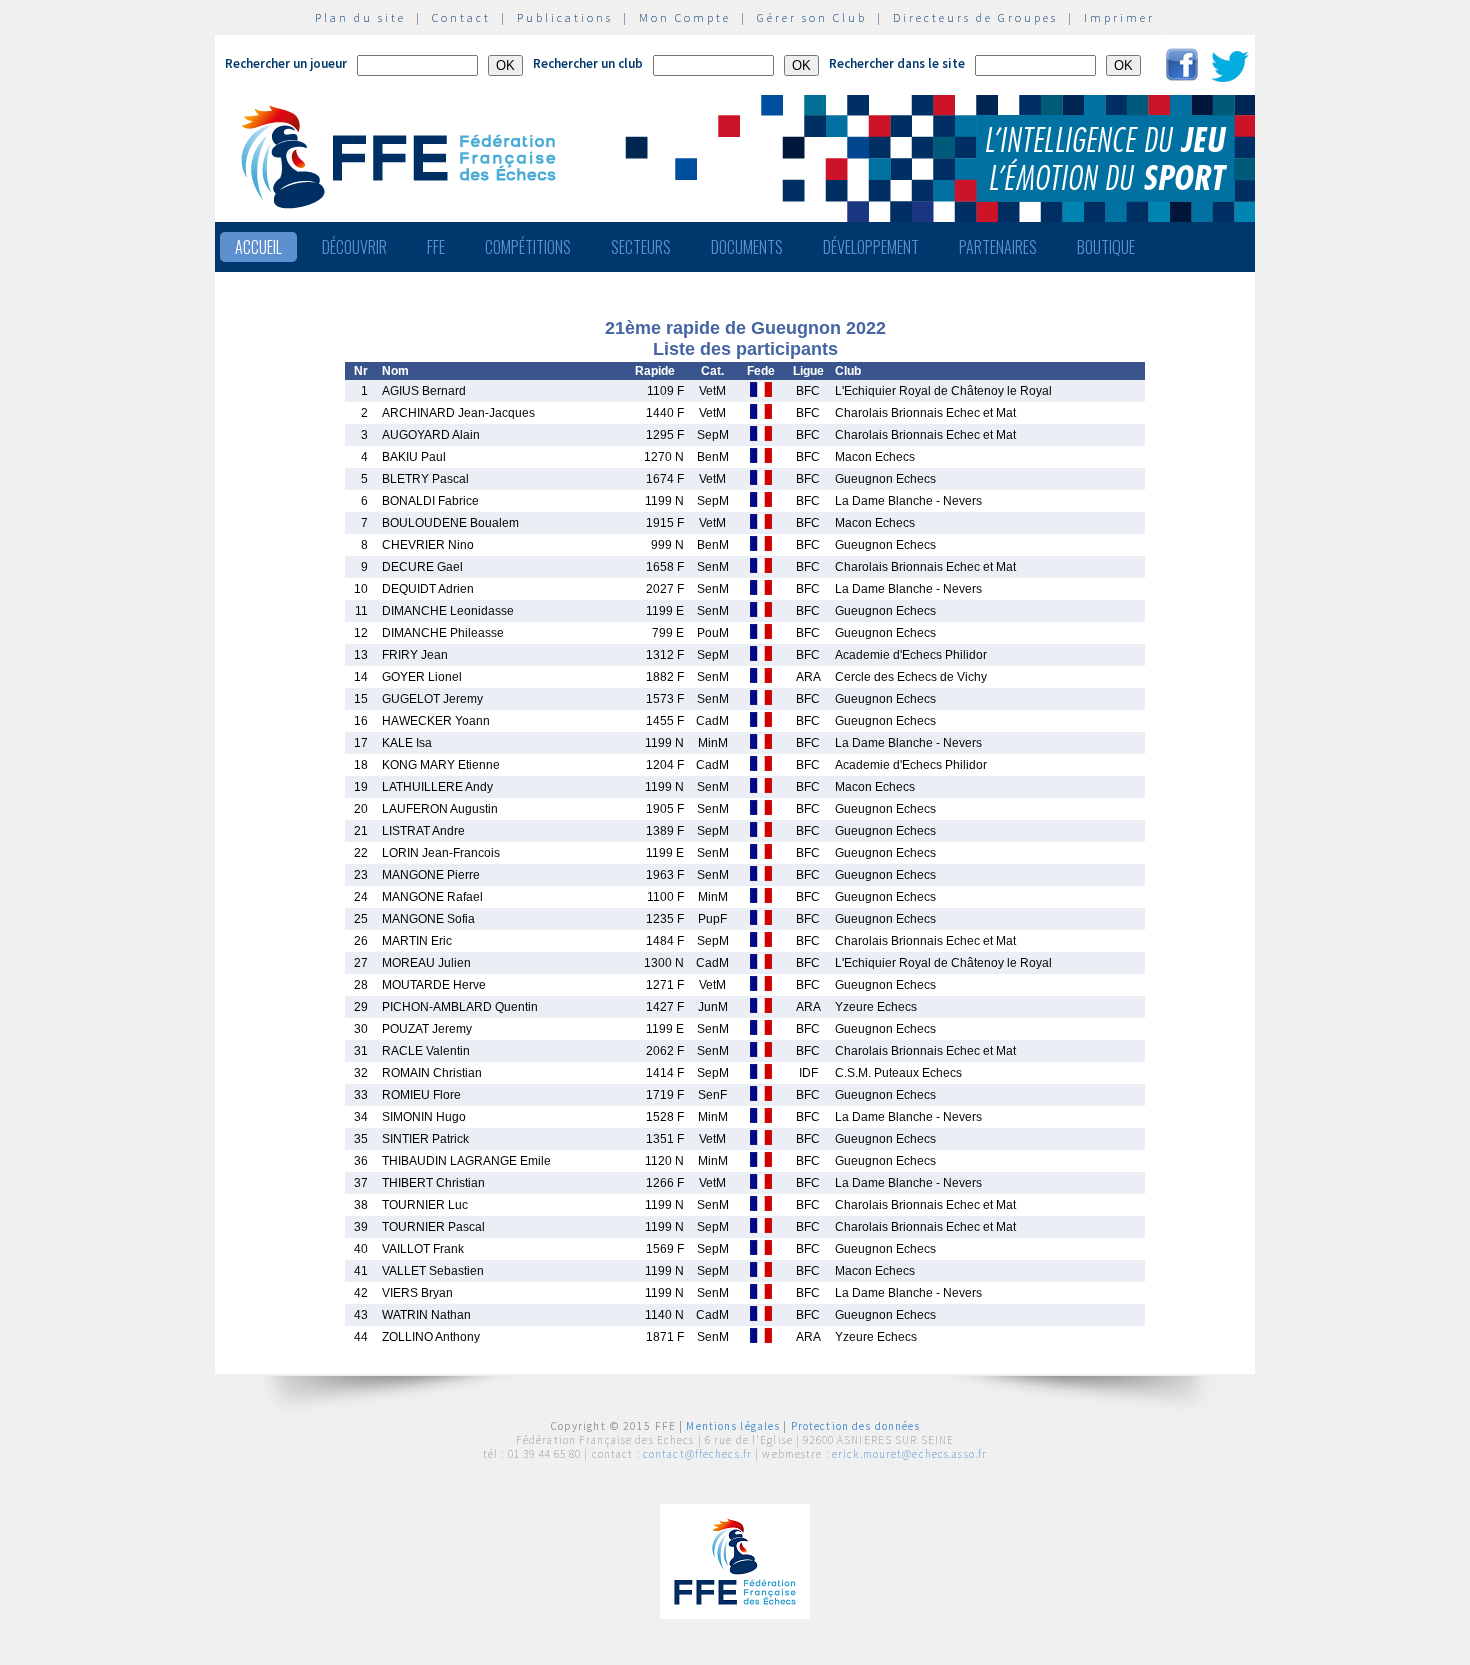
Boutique (1106, 247)
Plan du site (360, 17)
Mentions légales (733, 1426)
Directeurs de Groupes (975, 17)
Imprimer (1119, 17)
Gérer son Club (812, 17)
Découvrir (354, 247)
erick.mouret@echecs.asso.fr (909, 1454)
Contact (461, 17)
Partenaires (998, 247)
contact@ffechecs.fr (697, 1454)
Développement (871, 247)
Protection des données (856, 1426)
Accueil (258, 247)
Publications (565, 17)
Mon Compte (685, 17)
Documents (747, 247)
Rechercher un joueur (286, 63)
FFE (436, 247)
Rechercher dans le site (897, 63)
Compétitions (528, 247)
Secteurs (641, 247)
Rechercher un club (588, 63)
